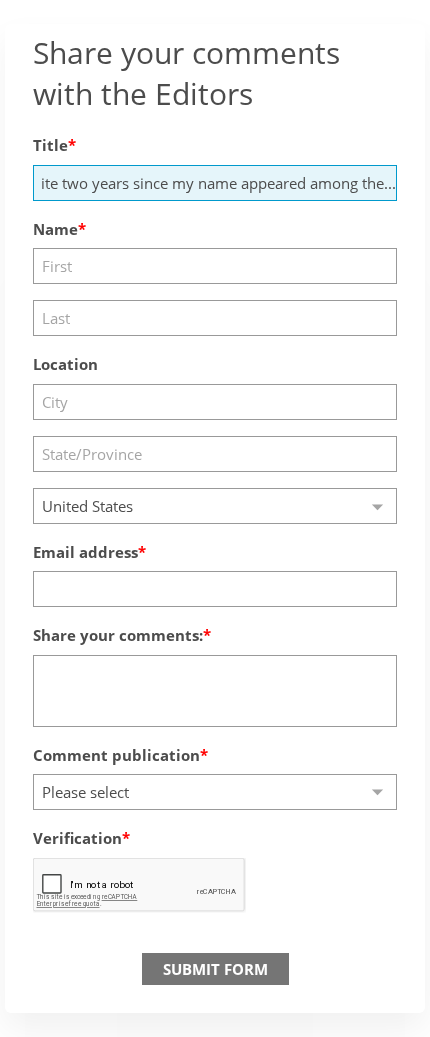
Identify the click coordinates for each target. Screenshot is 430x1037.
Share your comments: (118, 635)
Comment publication (116, 755)
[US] (215, 506)
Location (65, 364)
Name (55, 229)
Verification (77, 838)
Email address (85, 552)
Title (50, 145)
